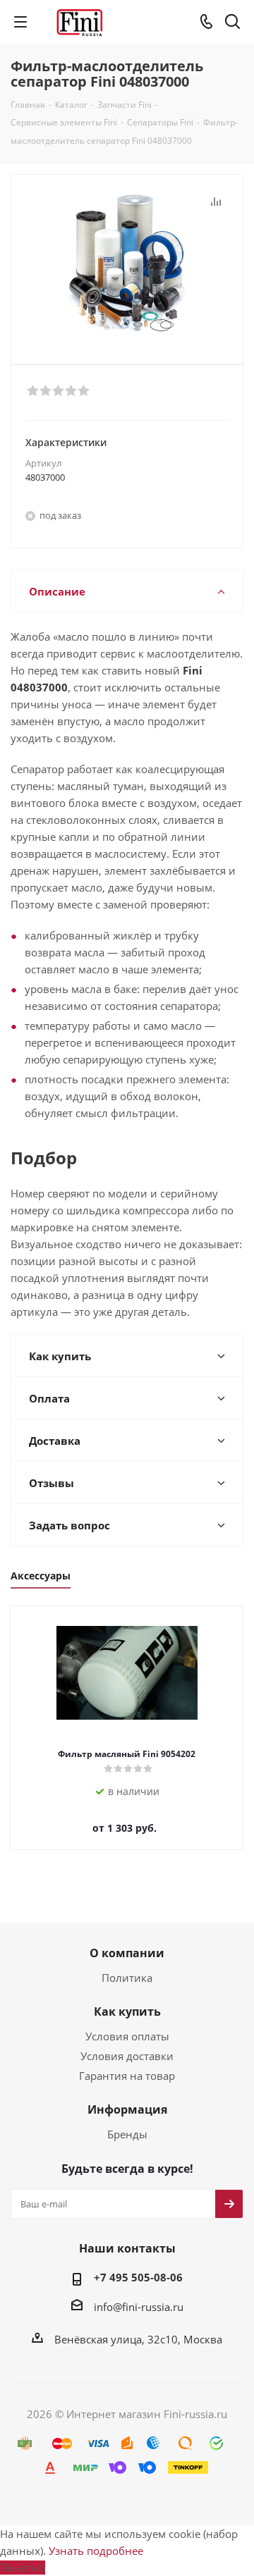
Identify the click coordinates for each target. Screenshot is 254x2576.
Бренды (127, 2134)
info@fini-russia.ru (139, 2307)
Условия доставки (127, 2056)
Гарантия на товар (127, 2076)
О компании (127, 1953)
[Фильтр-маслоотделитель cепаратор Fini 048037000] (127, 263)
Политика (127, 1978)
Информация (127, 2109)
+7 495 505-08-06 (138, 2277)
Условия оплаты (127, 2036)
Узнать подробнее (96, 2551)
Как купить (127, 2011)
